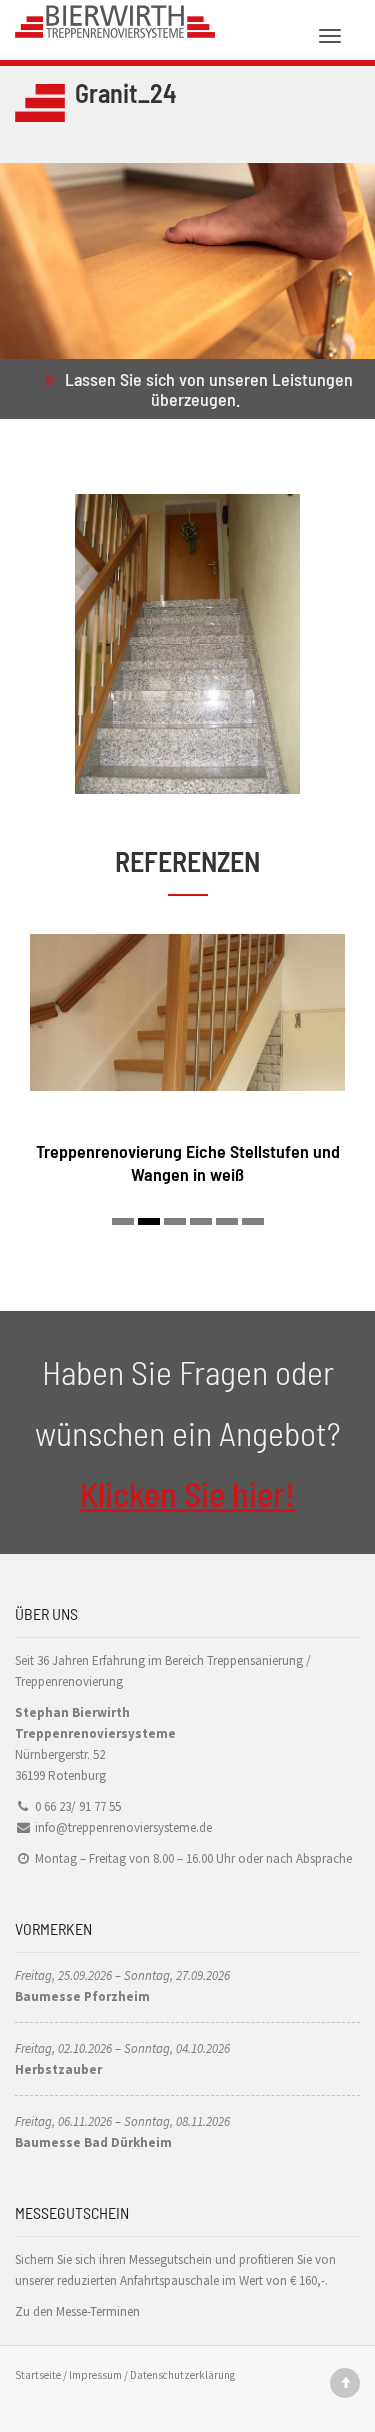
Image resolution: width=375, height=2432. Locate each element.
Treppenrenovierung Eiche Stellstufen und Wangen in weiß (188, 1162)
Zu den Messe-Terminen (77, 2311)
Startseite (38, 2375)
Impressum (95, 2375)
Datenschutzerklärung (182, 2375)
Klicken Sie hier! (187, 1493)
